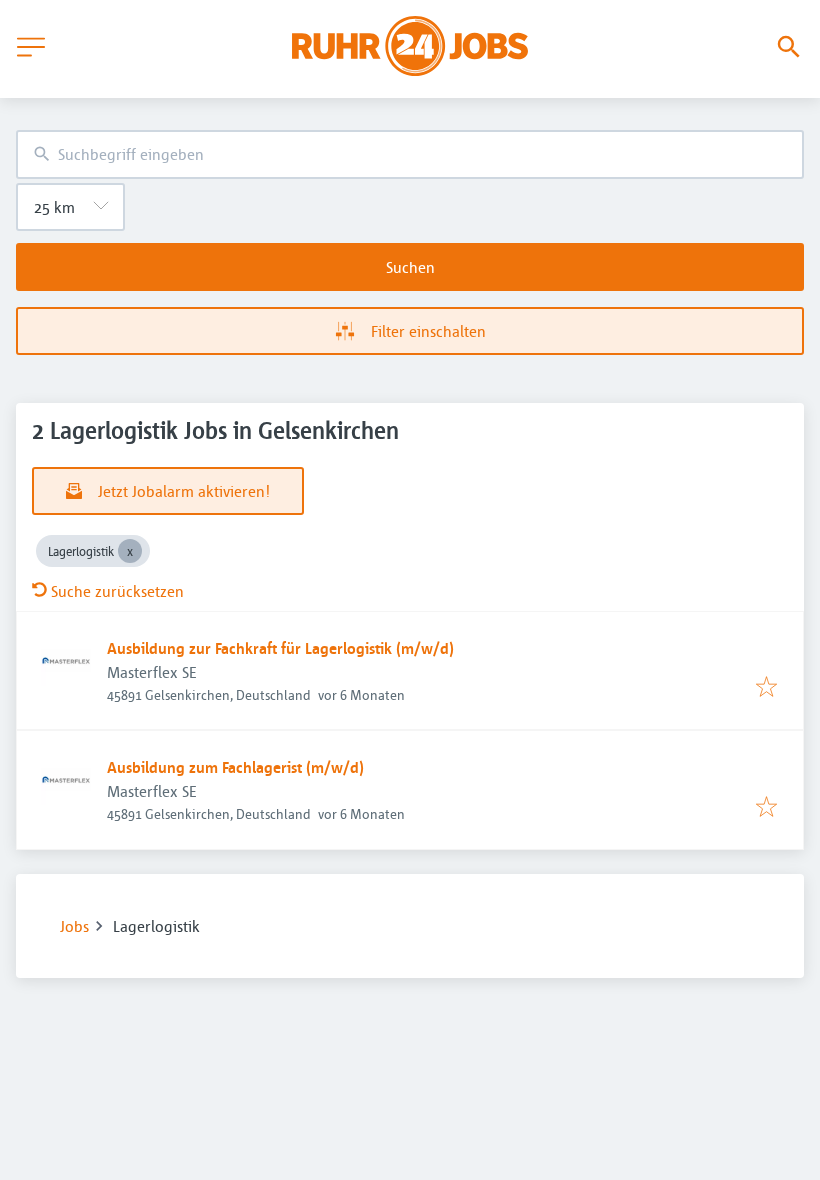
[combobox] (410, 154)
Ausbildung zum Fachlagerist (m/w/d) (235, 767)
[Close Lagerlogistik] (130, 551)
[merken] (766, 688)
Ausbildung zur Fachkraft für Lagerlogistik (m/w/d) (280, 648)
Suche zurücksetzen (117, 591)
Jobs (74, 926)
